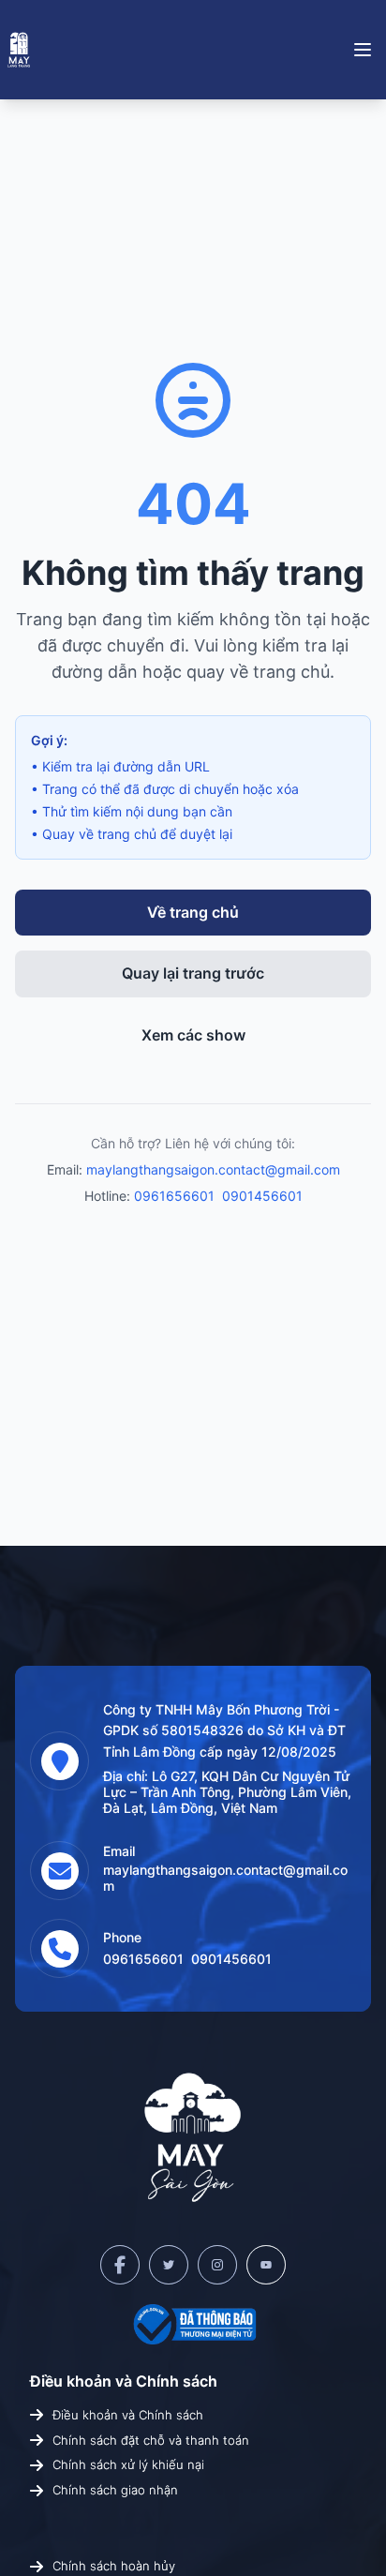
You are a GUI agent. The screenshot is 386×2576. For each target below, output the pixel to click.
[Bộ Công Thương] (193, 2324)
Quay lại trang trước (193, 973)
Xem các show (193, 1035)
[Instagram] (217, 2265)
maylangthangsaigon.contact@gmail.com (213, 1169)
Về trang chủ (193, 912)
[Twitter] (169, 2265)
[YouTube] (266, 2265)
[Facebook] (120, 2265)
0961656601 (174, 1196)
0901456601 (262, 1196)
